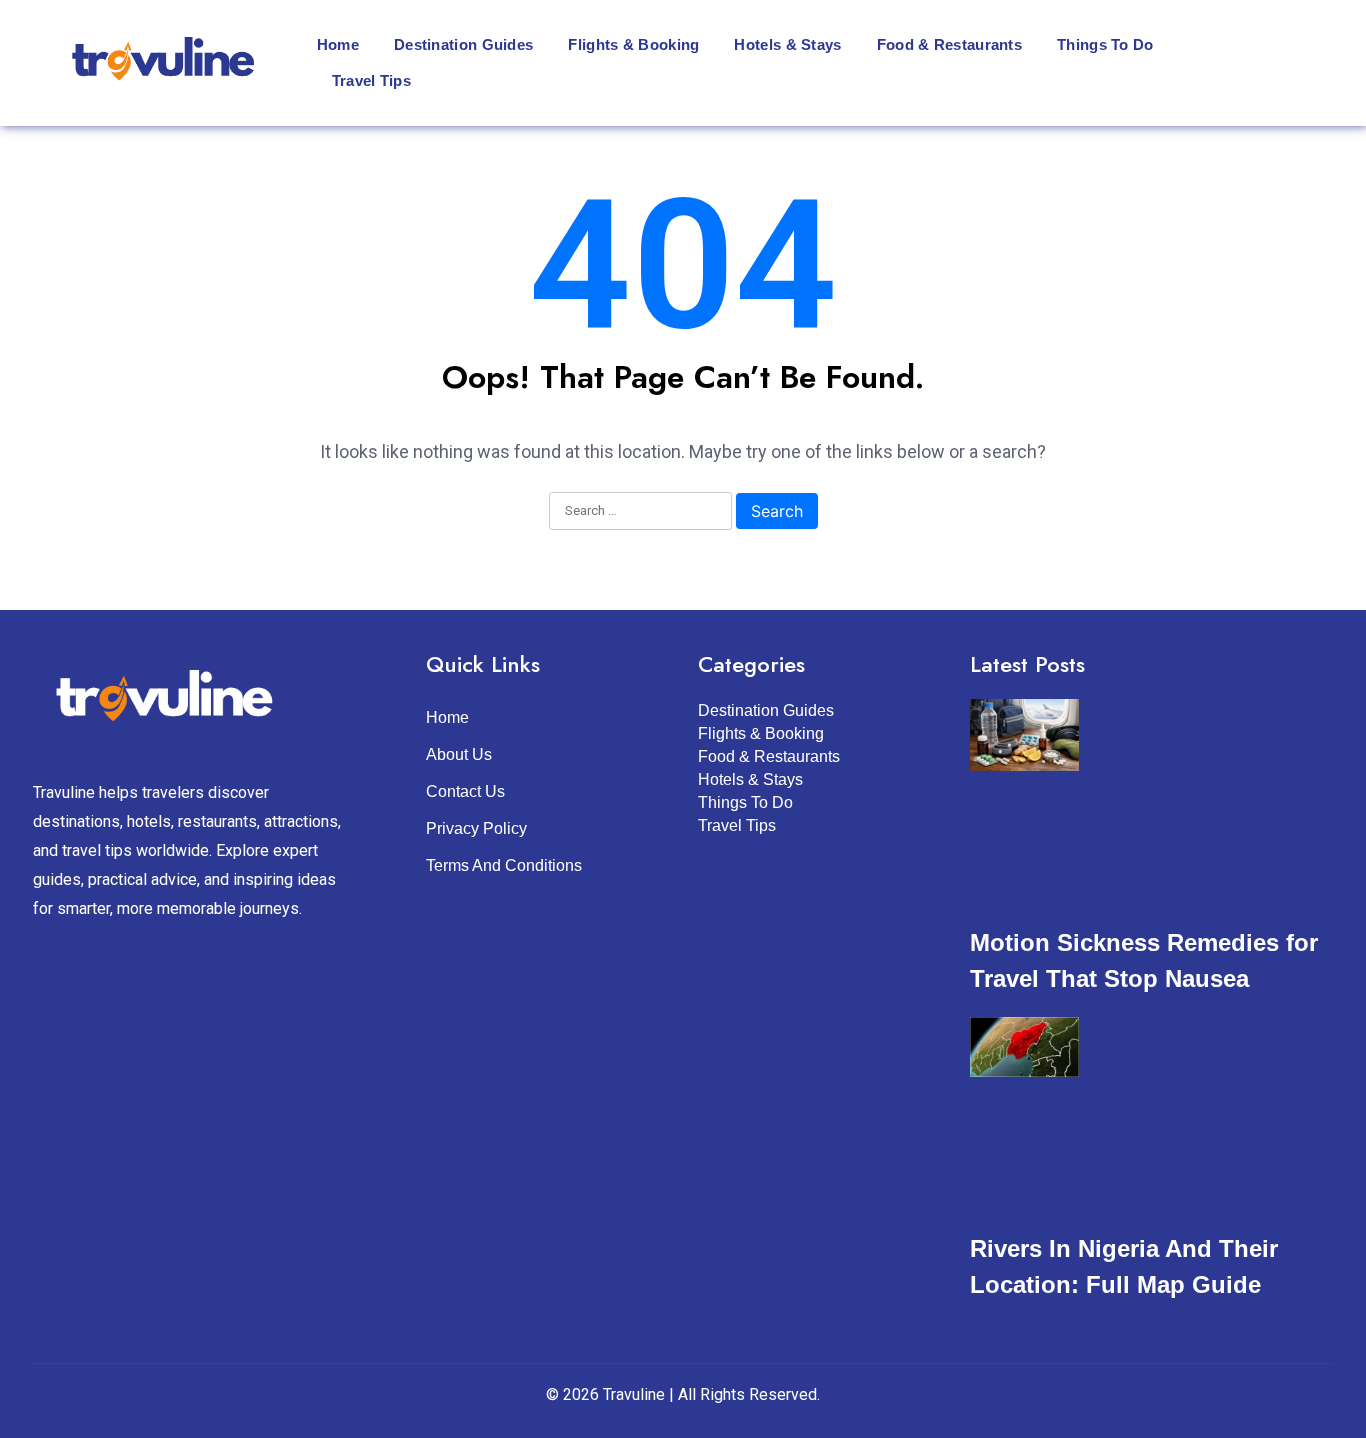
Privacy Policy (476, 828)
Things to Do (1105, 44)
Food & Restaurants (949, 44)
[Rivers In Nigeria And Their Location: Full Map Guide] (1024, 1050)
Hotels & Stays (787, 44)
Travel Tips (371, 80)
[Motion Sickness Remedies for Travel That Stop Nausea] (1024, 739)
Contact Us (465, 791)
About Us (459, 754)
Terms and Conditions (504, 865)
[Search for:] (640, 512)
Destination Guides (463, 44)
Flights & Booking (633, 44)
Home (338, 44)
